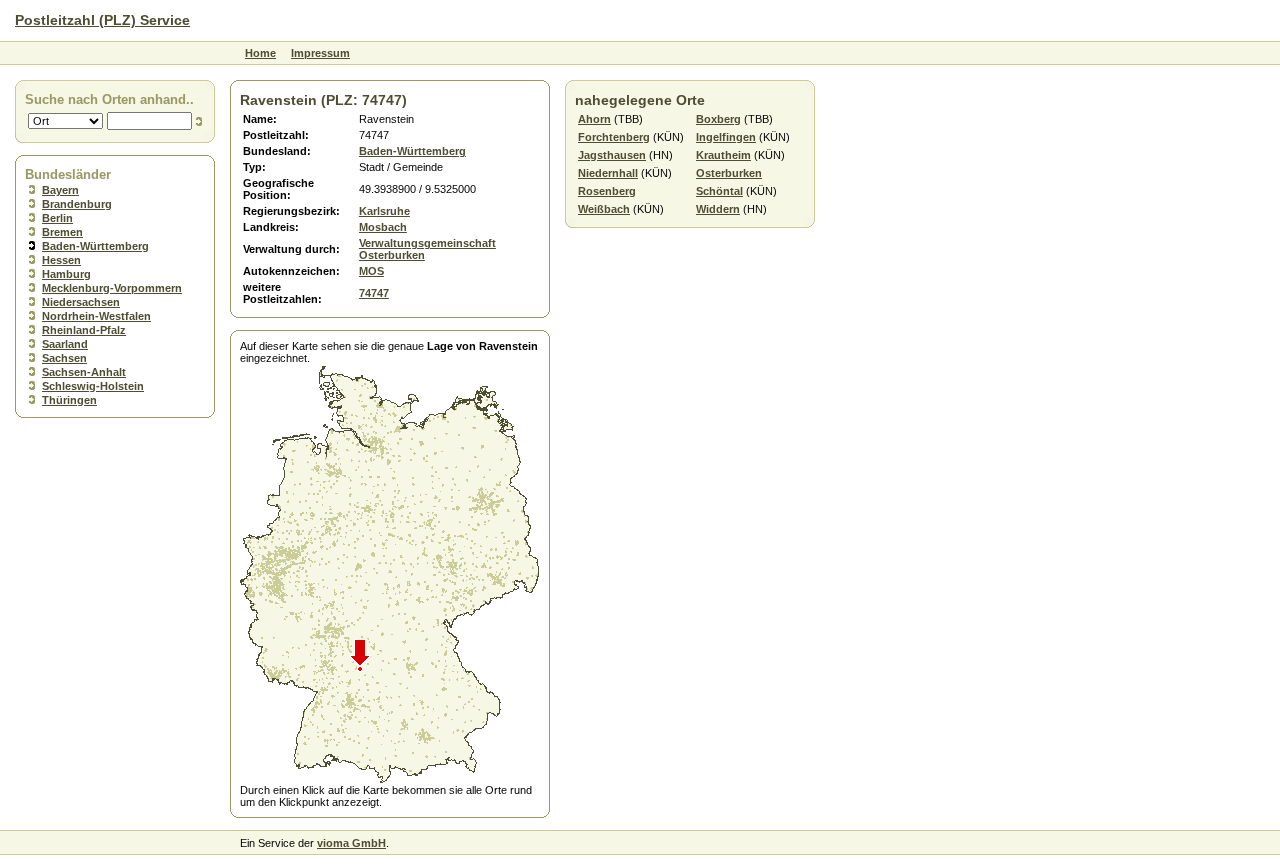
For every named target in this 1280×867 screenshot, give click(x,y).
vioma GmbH (351, 843)
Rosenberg (607, 191)
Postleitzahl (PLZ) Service (102, 20)
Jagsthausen (612, 155)
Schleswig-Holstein (93, 386)
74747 (374, 293)
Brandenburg (77, 204)
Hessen (61, 260)
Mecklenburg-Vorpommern (112, 288)
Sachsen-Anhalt (84, 372)
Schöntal (719, 191)
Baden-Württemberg (95, 246)
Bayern (60, 190)
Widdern (718, 209)
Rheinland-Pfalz (84, 330)
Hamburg (66, 274)
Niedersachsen (81, 302)
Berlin (57, 218)
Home (260, 53)
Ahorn (594, 119)
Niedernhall (608, 173)
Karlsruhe (384, 211)
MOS (371, 271)
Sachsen (64, 358)
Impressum (320, 53)
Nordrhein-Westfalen (96, 316)
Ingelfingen (726, 137)
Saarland (65, 344)
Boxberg (718, 119)
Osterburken (729, 173)
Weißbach (604, 209)
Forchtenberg (614, 137)
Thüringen (69, 400)
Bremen (62, 232)
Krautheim (723, 155)
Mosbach (383, 227)
